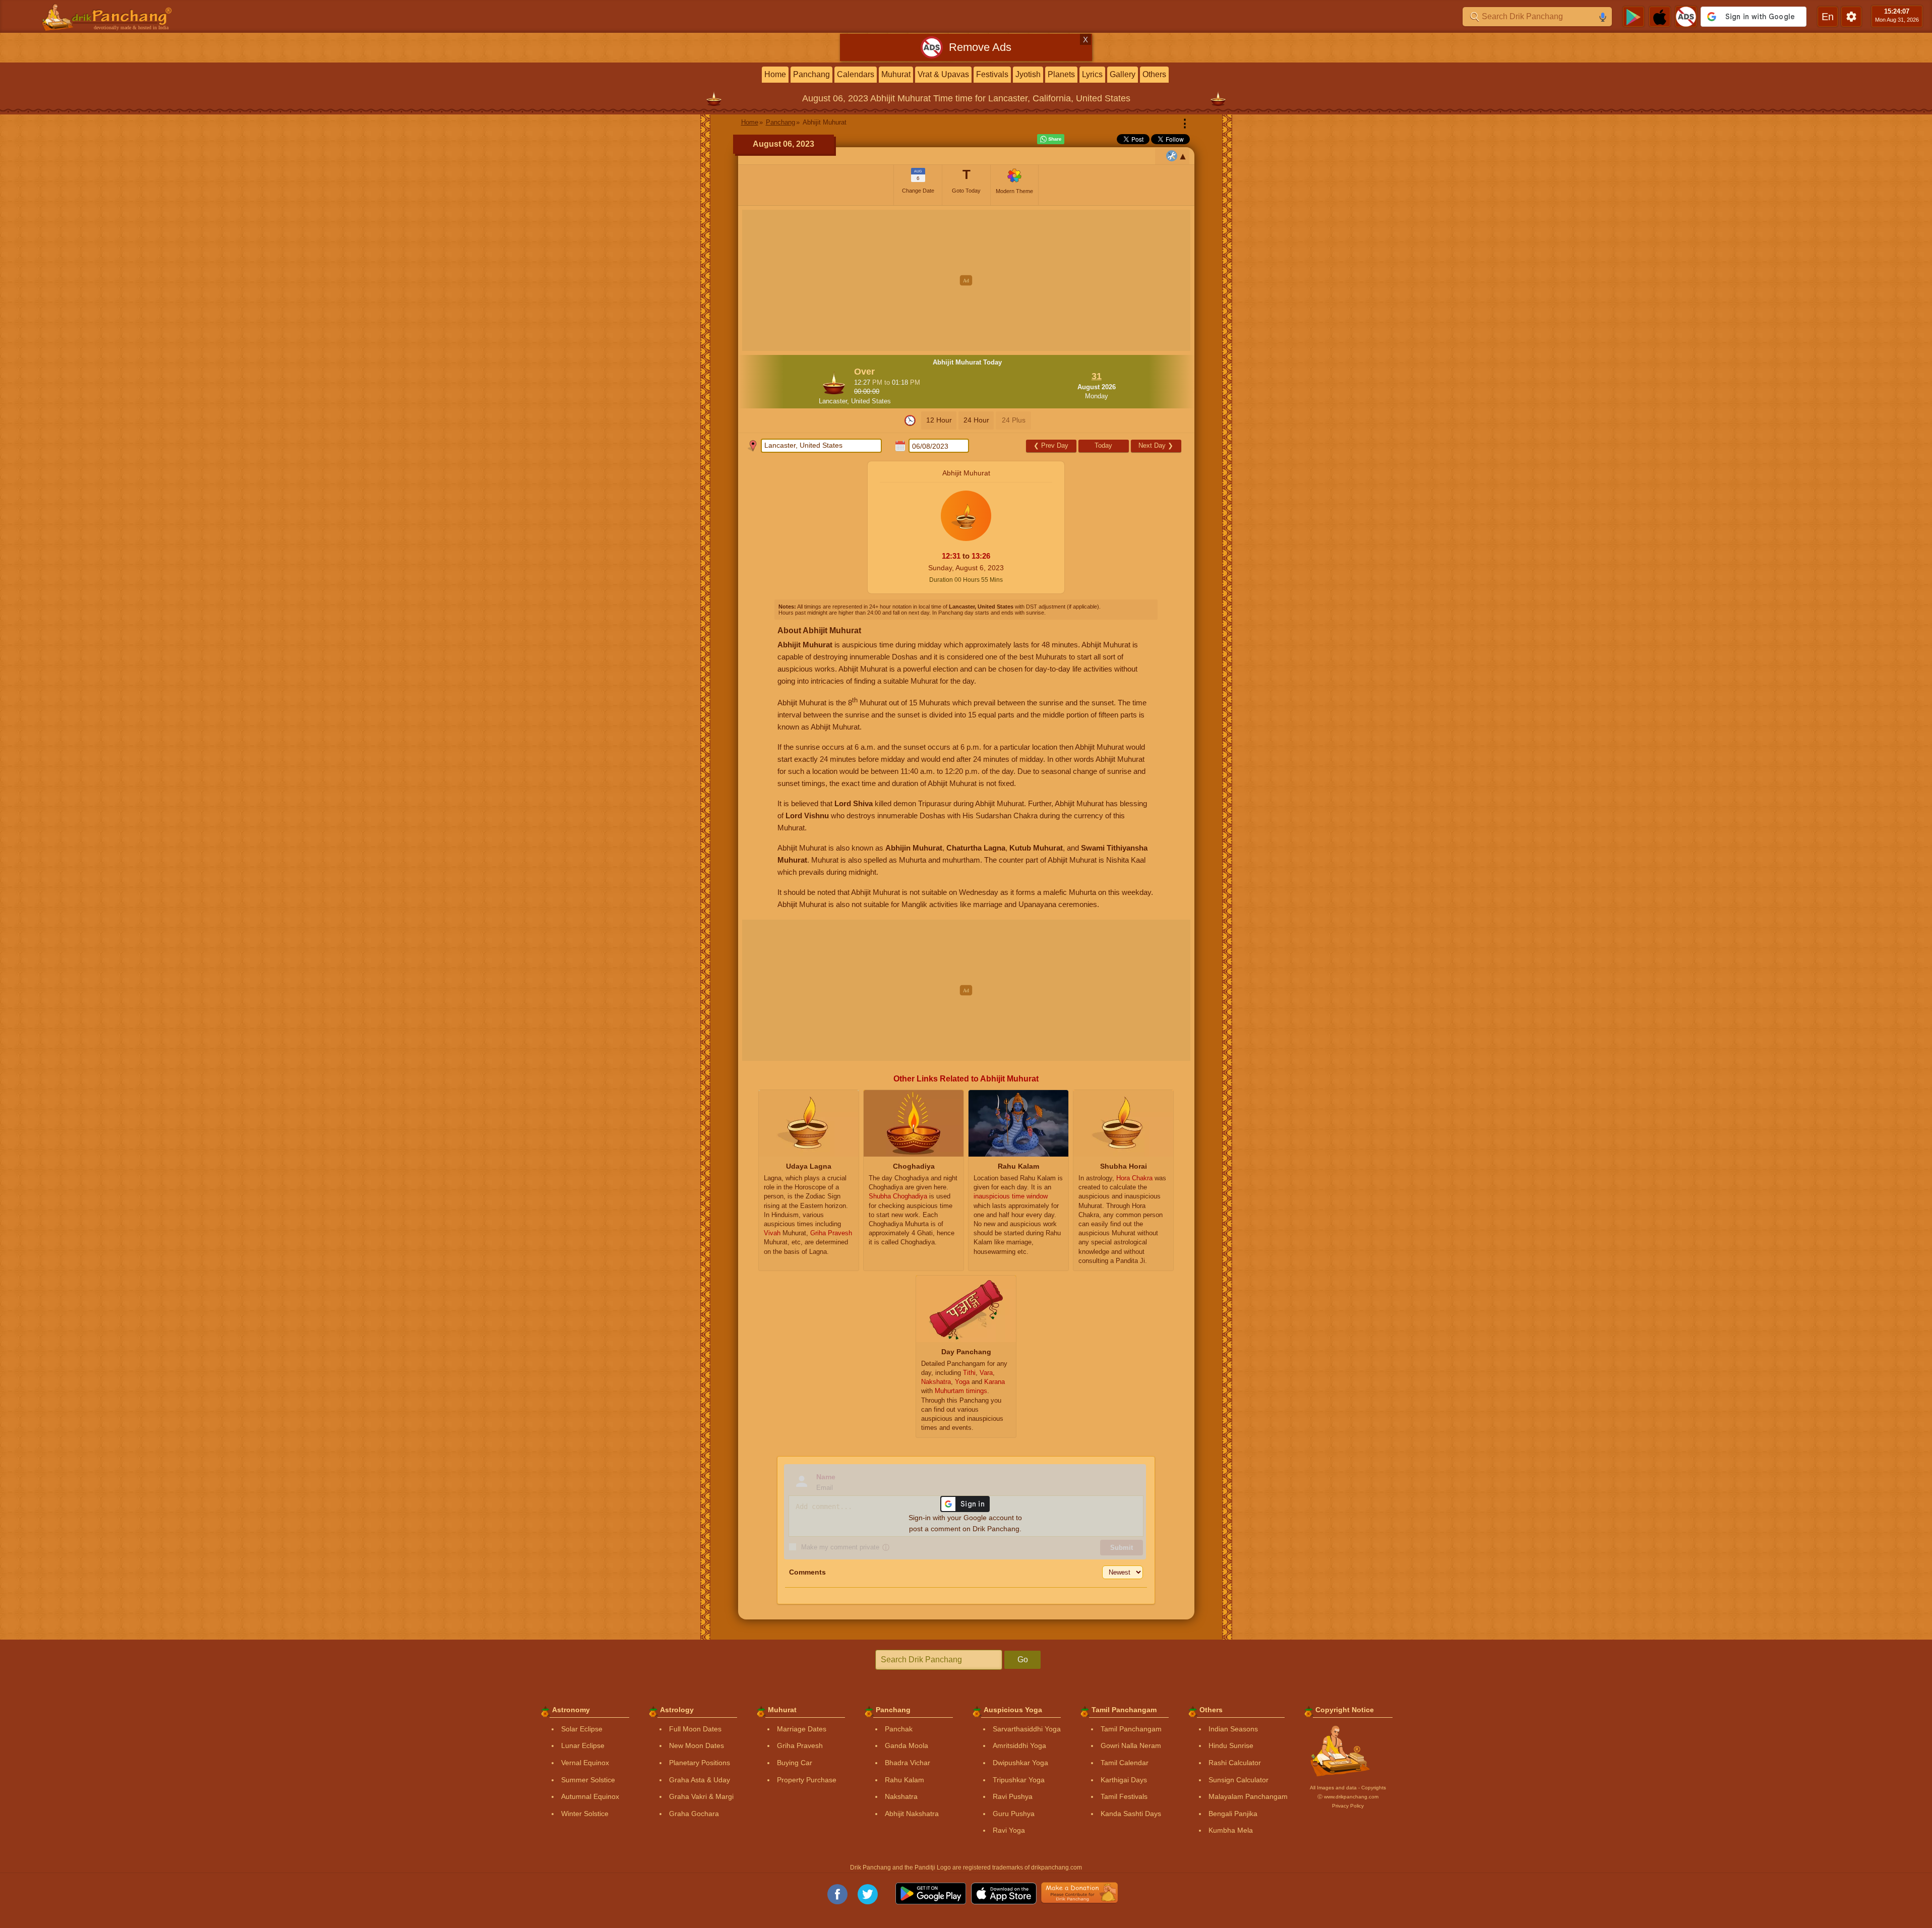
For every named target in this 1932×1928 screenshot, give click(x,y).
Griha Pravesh (800, 1745)
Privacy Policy (1348, 1806)
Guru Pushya (1014, 1814)
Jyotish (1028, 74)
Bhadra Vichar (908, 1763)
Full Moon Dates (695, 1729)
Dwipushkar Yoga (1020, 1763)
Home (775, 74)
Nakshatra (901, 1796)
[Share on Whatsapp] (1051, 139)
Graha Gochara (694, 1814)
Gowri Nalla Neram (1131, 1745)
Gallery (1123, 74)
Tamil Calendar (1125, 1763)
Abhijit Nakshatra (912, 1814)
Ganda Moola (907, 1745)
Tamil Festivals (1124, 1796)
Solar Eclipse (582, 1729)
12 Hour (939, 420)
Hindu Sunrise (1231, 1745)
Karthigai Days (1124, 1780)
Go (1023, 1660)
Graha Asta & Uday (700, 1780)
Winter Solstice (585, 1814)
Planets (1061, 74)
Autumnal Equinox (590, 1796)
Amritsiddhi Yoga (1019, 1745)
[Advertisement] (966, 280)
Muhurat (896, 74)
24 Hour (976, 420)
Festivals (992, 74)
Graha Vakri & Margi (701, 1796)
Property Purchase (807, 1780)
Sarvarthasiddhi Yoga (1027, 1729)
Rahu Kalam (904, 1780)
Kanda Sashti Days (1131, 1814)
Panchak (899, 1729)
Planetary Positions (700, 1763)
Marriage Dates (802, 1729)
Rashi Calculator (1235, 1763)
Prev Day (1051, 445)
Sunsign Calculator (1239, 1780)
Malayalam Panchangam (1248, 1796)
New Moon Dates (697, 1745)
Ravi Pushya (1013, 1796)
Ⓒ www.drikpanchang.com (1348, 1797)
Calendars (856, 74)
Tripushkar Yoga (1019, 1780)
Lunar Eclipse (583, 1745)
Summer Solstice (588, 1780)
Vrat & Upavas (943, 74)
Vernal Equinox (585, 1763)
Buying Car (795, 1763)
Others (1154, 74)
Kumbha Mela (1231, 1830)
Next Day (1156, 445)
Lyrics (1092, 74)
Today (1103, 445)
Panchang (811, 74)
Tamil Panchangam (1131, 1729)
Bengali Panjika (1233, 1814)
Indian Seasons (1233, 1729)
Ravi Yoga (1009, 1830)
